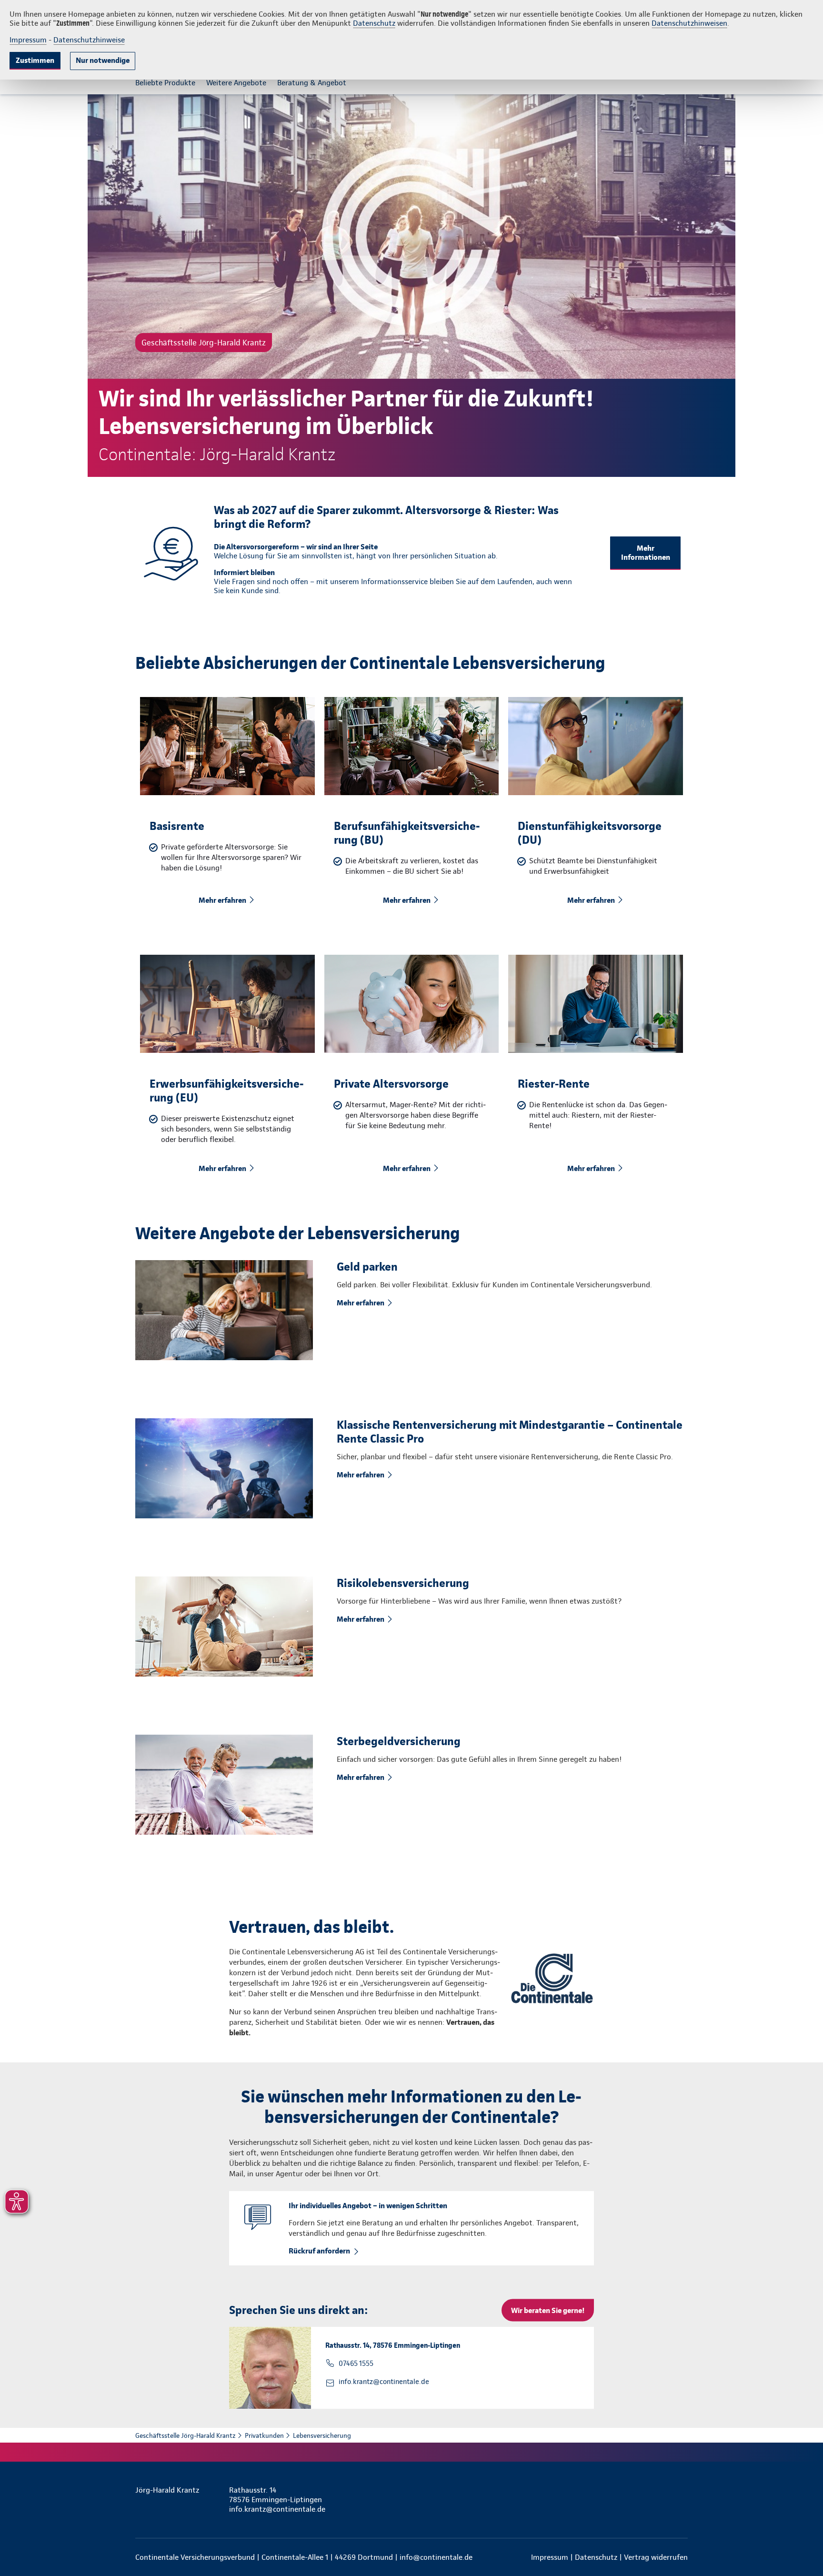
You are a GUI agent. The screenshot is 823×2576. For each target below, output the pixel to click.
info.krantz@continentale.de (384, 2382)
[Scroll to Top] (775, 1260)
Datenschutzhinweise (89, 40)
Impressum (28, 40)
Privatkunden (264, 2435)
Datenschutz (374, 23)
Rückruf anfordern (319, 2251)
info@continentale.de (436, 2557)
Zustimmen (35, 60)
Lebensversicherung (322, 2435)
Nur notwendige (103, 60)
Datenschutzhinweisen (689, 23)
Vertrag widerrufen (656, 2557)
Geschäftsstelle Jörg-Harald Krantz (186, 2435)
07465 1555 (356, 2364)
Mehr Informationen (646, 553)
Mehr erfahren (222, 900)
